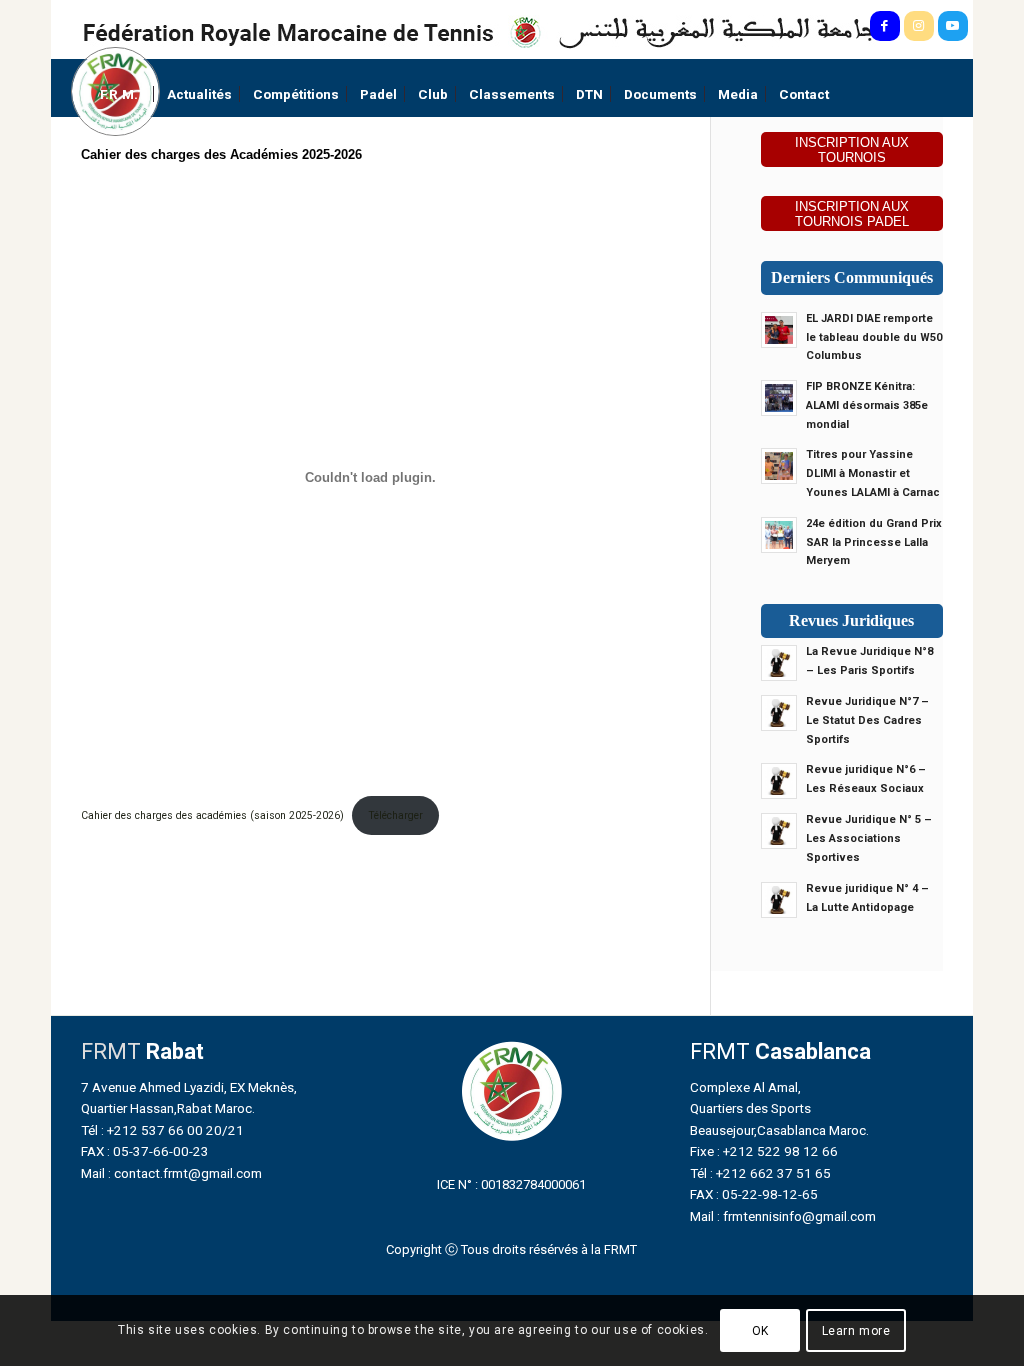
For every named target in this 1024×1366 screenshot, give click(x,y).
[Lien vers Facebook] (885, 26)
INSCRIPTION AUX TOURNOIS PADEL (852, 214)
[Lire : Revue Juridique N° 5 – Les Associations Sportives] (779, 831)
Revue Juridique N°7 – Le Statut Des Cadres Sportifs (867, 720)
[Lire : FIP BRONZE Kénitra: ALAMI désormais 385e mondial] (779, 398)
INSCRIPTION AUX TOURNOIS (852, 150)
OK (760, 1331)
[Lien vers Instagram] (919, 26)
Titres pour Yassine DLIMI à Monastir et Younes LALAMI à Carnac (873, 473)
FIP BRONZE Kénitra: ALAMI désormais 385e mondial (867, 405)
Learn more (856, 1331)
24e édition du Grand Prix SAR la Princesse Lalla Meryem (874, 542)
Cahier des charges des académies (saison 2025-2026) (212, 815)
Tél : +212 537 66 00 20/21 (162, 1130)
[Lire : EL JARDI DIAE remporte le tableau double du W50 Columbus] (779, 330)
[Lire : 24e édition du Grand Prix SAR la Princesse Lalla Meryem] (779, 535)
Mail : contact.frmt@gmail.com (171, 1173)
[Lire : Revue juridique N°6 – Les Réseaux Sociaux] (779, 781)
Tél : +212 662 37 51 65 (760, 1173)
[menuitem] (123, 94)
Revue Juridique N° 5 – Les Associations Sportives (869, 838)
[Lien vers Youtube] (953, 26)
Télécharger (395, 815)
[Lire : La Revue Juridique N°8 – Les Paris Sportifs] (779, 663)
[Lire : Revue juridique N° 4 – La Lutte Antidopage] (779, 900)
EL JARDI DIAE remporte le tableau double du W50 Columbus (874, 337)
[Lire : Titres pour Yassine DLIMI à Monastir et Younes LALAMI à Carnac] (779, 466)
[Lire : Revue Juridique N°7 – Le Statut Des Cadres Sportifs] (779, 713)
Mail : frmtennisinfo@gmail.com (783, 1216)
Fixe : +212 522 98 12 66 (764, 1151)
